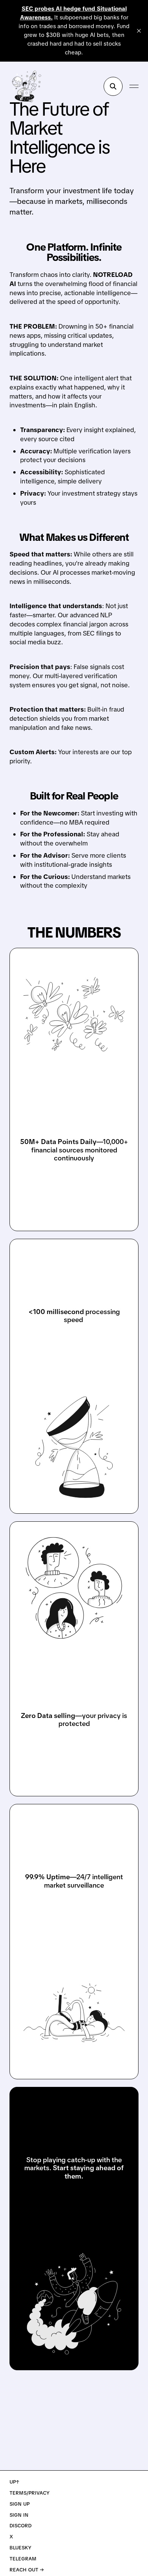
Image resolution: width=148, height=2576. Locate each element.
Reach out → (27, 2570)
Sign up (20, 2504)
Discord (20, 2526)
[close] (139, 31)
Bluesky (20, 2548)
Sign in (19, 2515)
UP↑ (14, 2482)
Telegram (23, 2559)
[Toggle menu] (134, 86)
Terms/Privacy (30, 2493)
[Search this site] (113, 86)
